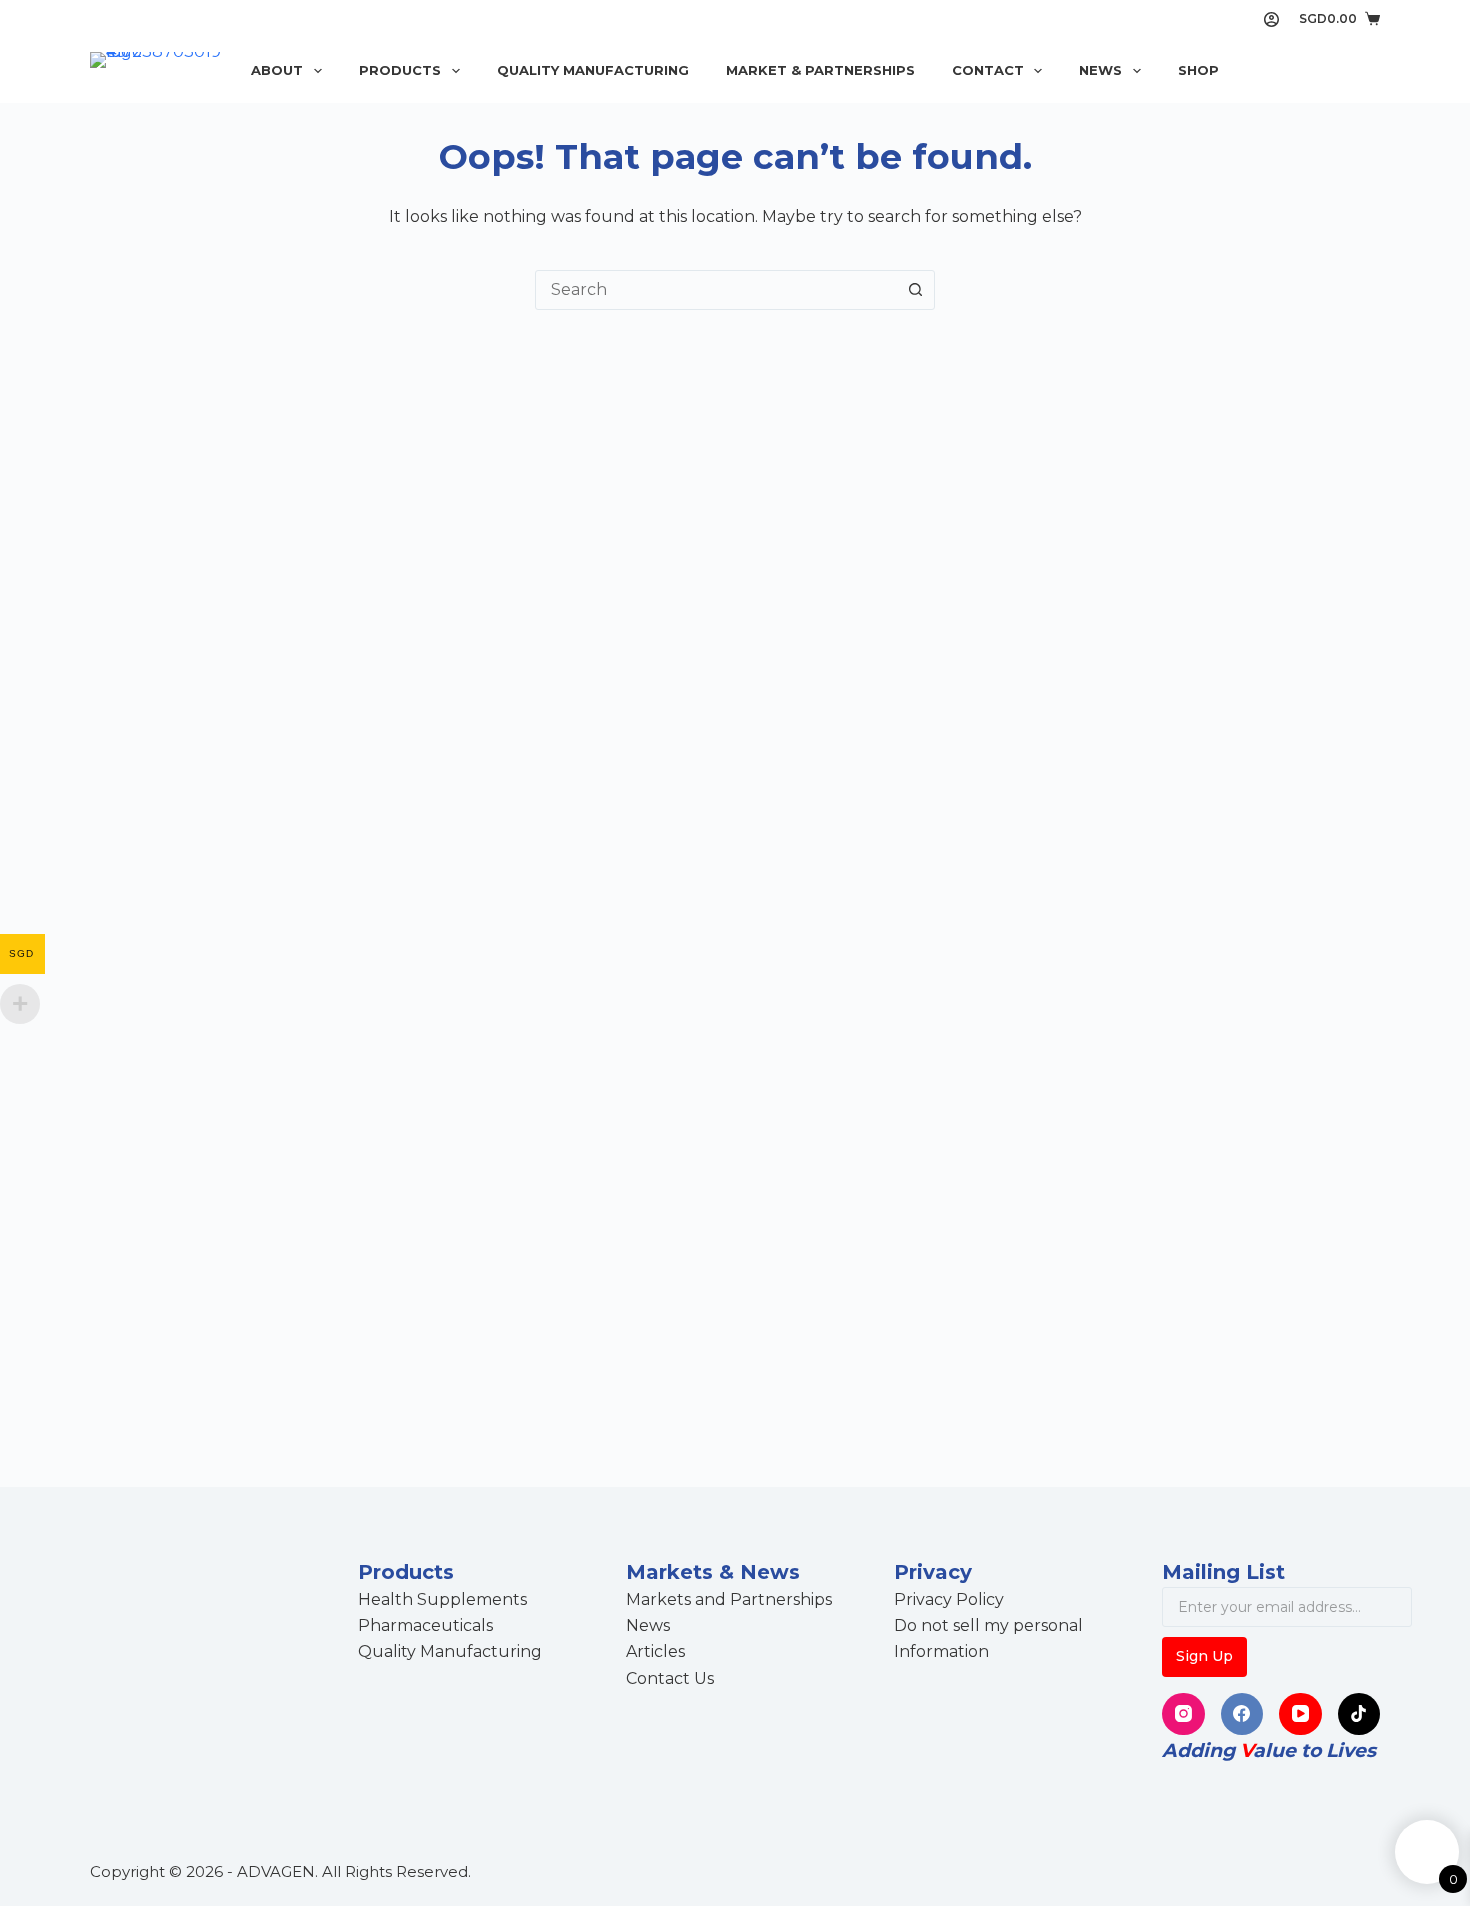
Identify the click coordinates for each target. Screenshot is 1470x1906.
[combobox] (716, 290)
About (277, 70)
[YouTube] (1300, 1714)
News (1100, 70)
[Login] (1271, 19)
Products (400, 70)
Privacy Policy (949, 1599)
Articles (655, 1651)
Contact (988, 70)
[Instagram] (1183, 1714)
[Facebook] (1242, 1714)
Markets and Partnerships (729, 1599)
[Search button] (915, 290)
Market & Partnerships (820, 70)
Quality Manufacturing (593, 70)
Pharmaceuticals (425, 1625)
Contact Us (670, 1678)
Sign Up (1204, 1656)
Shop (1198, 70)
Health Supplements (442, 1599)
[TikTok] (1359, 1714)
